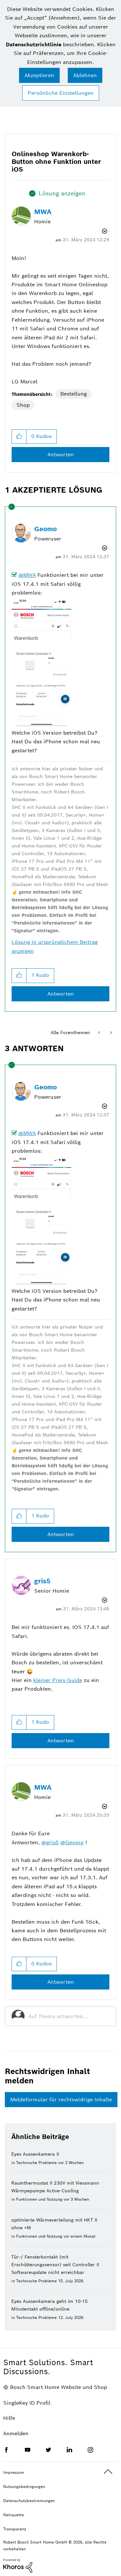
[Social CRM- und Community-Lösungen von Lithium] (18, 2565)
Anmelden (16, 2433)
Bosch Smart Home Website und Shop (59, 2387)
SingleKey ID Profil (27, 2403)
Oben (108, 2472)
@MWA (27, 575)
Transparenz (15, 2529)
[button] (19, 437)
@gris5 (50, 1843)
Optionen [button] (104, 231)
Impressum (14, 2472)
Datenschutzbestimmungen (29, 2501)
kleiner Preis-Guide (58, 1680)
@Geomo (72, 1843)
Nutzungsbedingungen (24, 2487)
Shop (23, 405)
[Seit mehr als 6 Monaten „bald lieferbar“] (100, 1033)
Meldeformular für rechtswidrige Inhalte (61, 2100)
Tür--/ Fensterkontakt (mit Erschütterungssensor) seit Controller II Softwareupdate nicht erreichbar (55, 2265)
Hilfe (9, 2418)
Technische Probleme (36, 2163)
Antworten (61, 455)
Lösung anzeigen (62, 193)
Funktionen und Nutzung (39, 2199)
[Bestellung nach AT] (111, 1033)
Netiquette (14, 2515)
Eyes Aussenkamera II (35, 2154)
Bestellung (74, 394)
